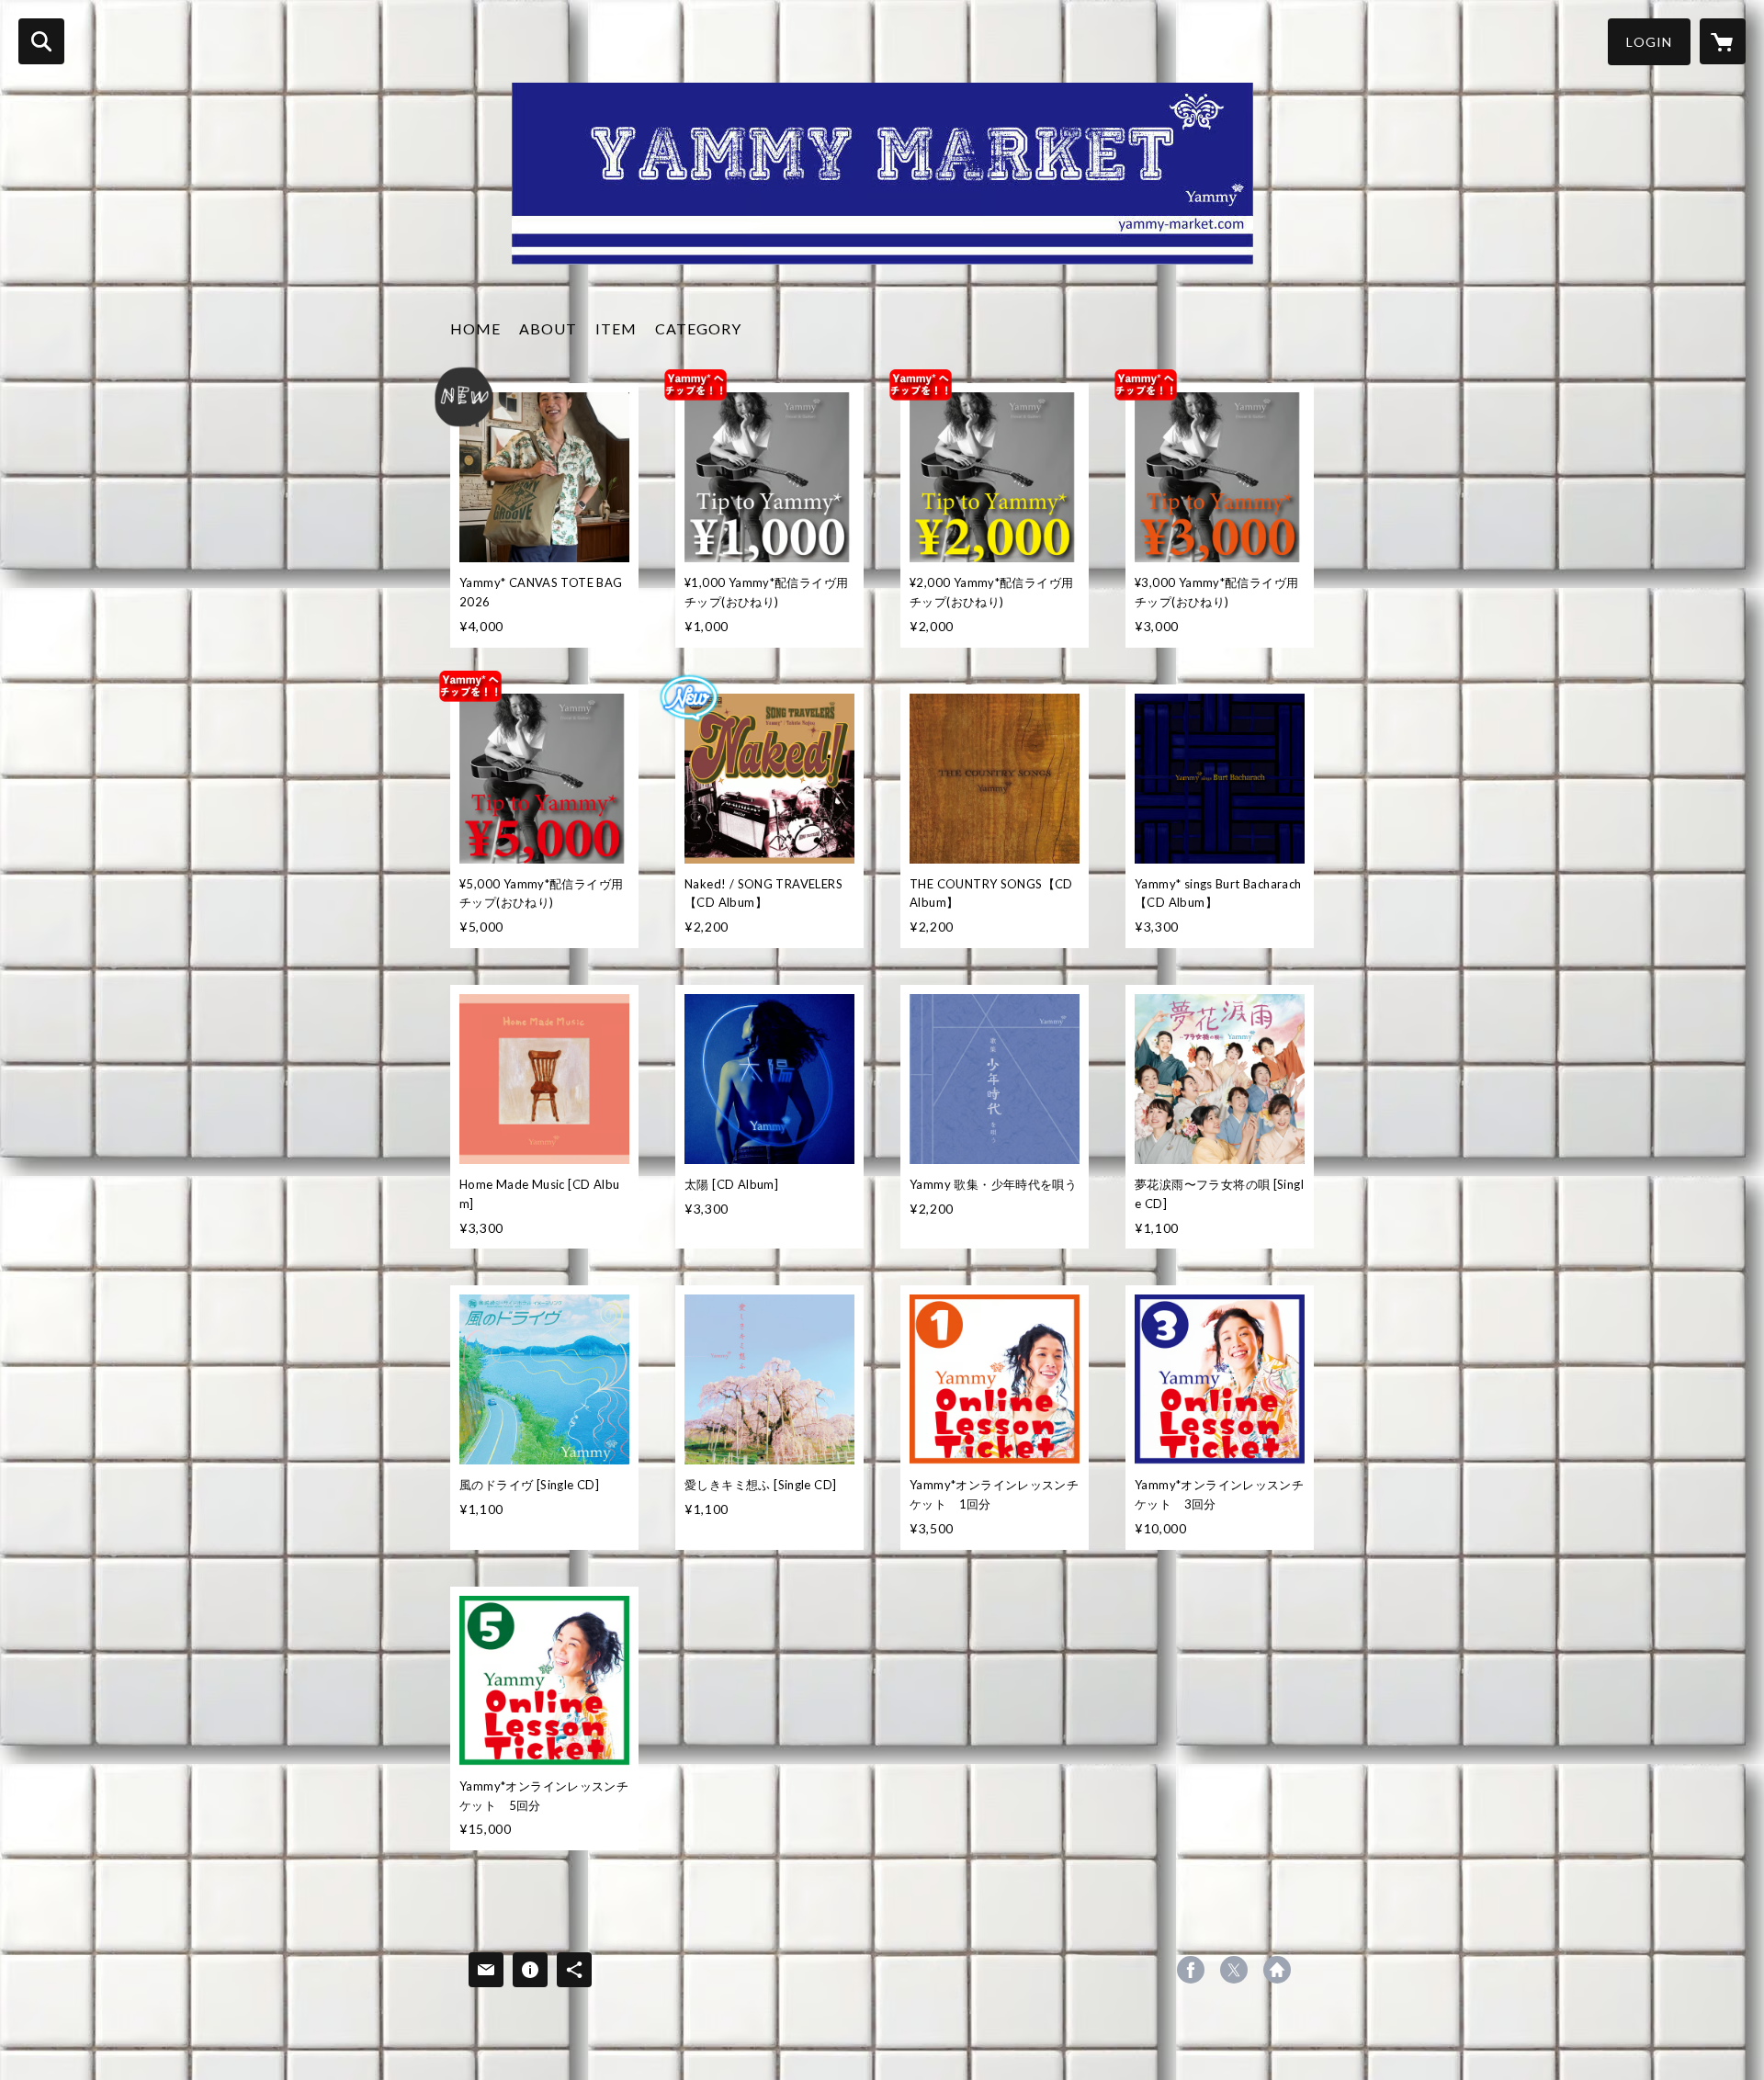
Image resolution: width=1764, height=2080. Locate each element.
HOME (475, 328)
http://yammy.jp (1277, 1970)
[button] (1649, 42)
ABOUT (548, 328)
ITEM (616, 328)
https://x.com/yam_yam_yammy (1234, 1970)
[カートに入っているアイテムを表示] (1723, 41)
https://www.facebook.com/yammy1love (1191, 1970)
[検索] (41, 41)
